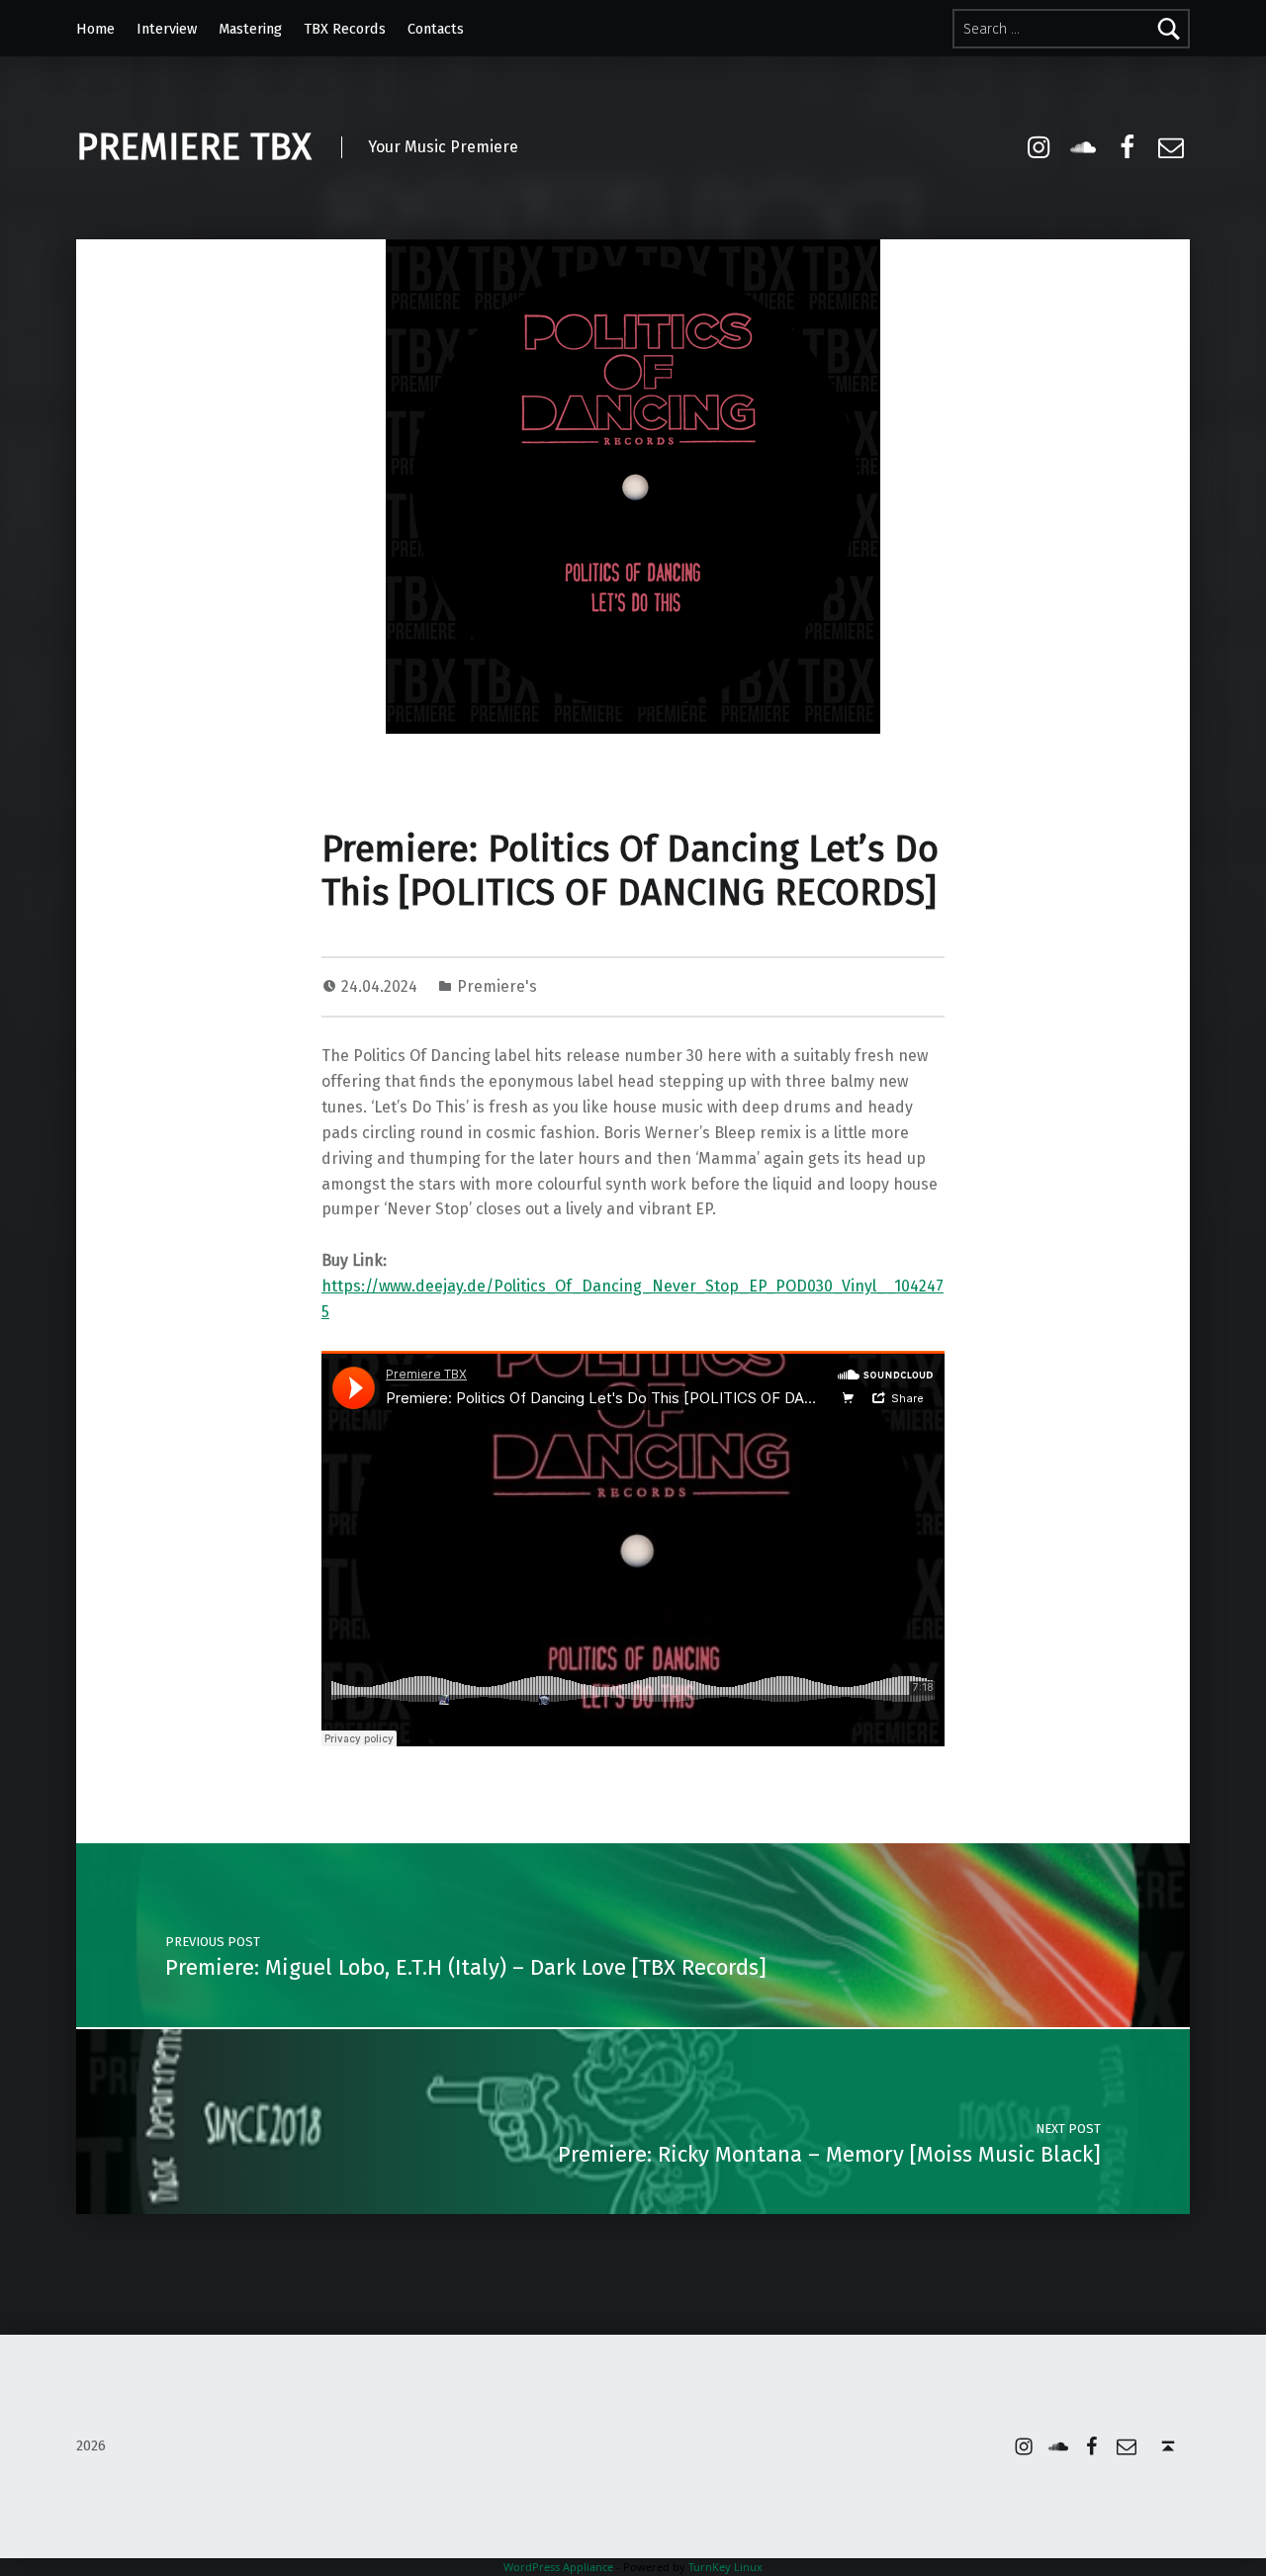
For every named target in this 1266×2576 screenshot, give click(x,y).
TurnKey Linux (725, 2567)
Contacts (436, 29)
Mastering (250, 29)
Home (95, 29)
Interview (167, 29)
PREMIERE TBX (194, 147)
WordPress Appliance (558, 2567)
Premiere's (497, 986)
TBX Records (345, 29)
